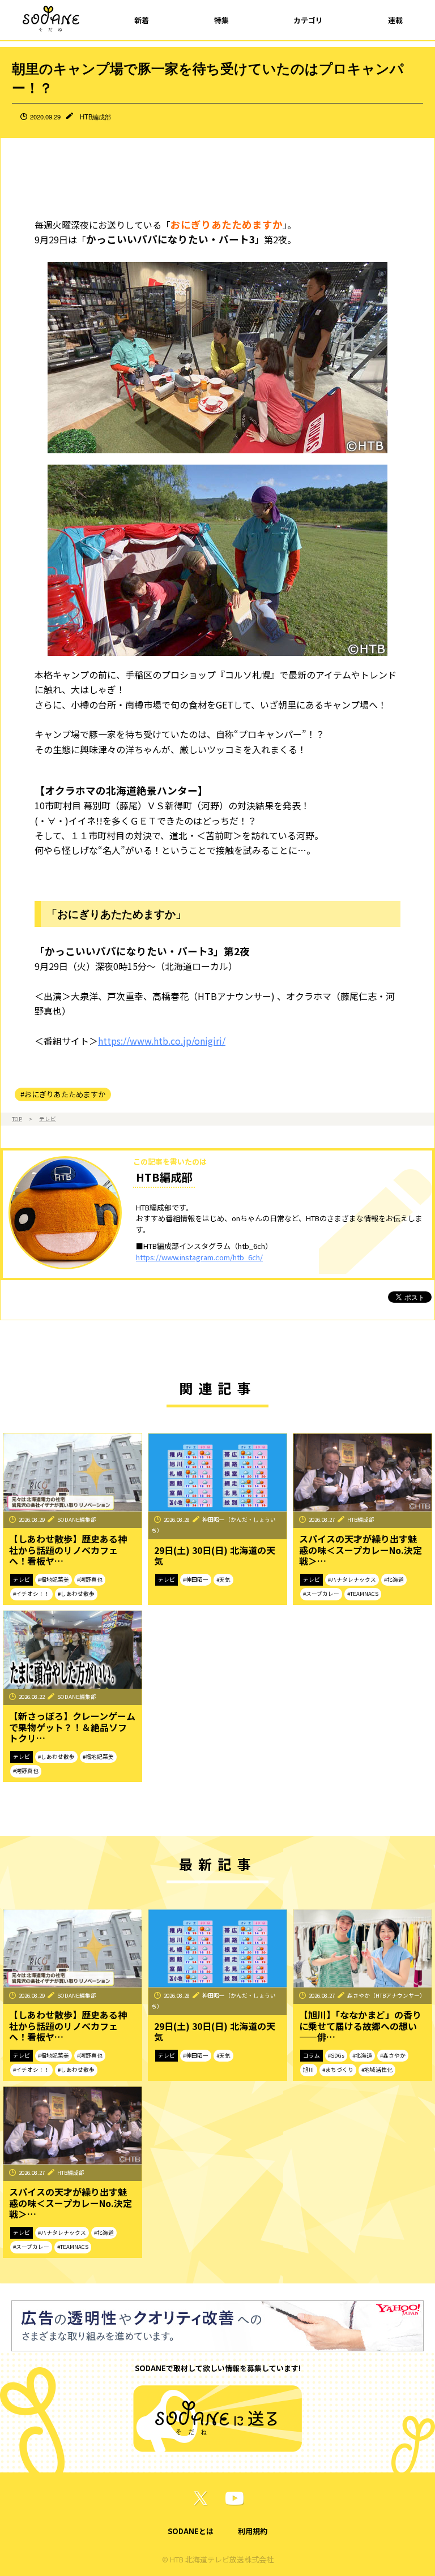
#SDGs (336, 2055)
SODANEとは (191, 2531)
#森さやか (393, 2055)
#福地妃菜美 (54, 1579)
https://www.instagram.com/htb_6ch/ (199, 1257)
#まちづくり (338, 2070)
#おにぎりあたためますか (63, 1094)
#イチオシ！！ (31, 1594)
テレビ (48, 1119)
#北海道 (394, 1579)
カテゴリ (308, 20)
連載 (395, 20)
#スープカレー (321, 1594)
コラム (312, 2055)
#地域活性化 (377, 2070)
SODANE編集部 (77, 1519)
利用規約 (253, 2531)
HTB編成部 (95, 117)
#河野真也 (90, 1579)
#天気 (223, 1579)
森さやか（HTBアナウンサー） (386, 1995)
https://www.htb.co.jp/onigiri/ (162, 1041)
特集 (221, 20)
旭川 (309, 2070)
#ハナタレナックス (352, 1579)
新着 (142, 20)
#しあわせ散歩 (76, 1594)
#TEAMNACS (363, 1594)
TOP (17, 1119)
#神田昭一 (196, 1579)
